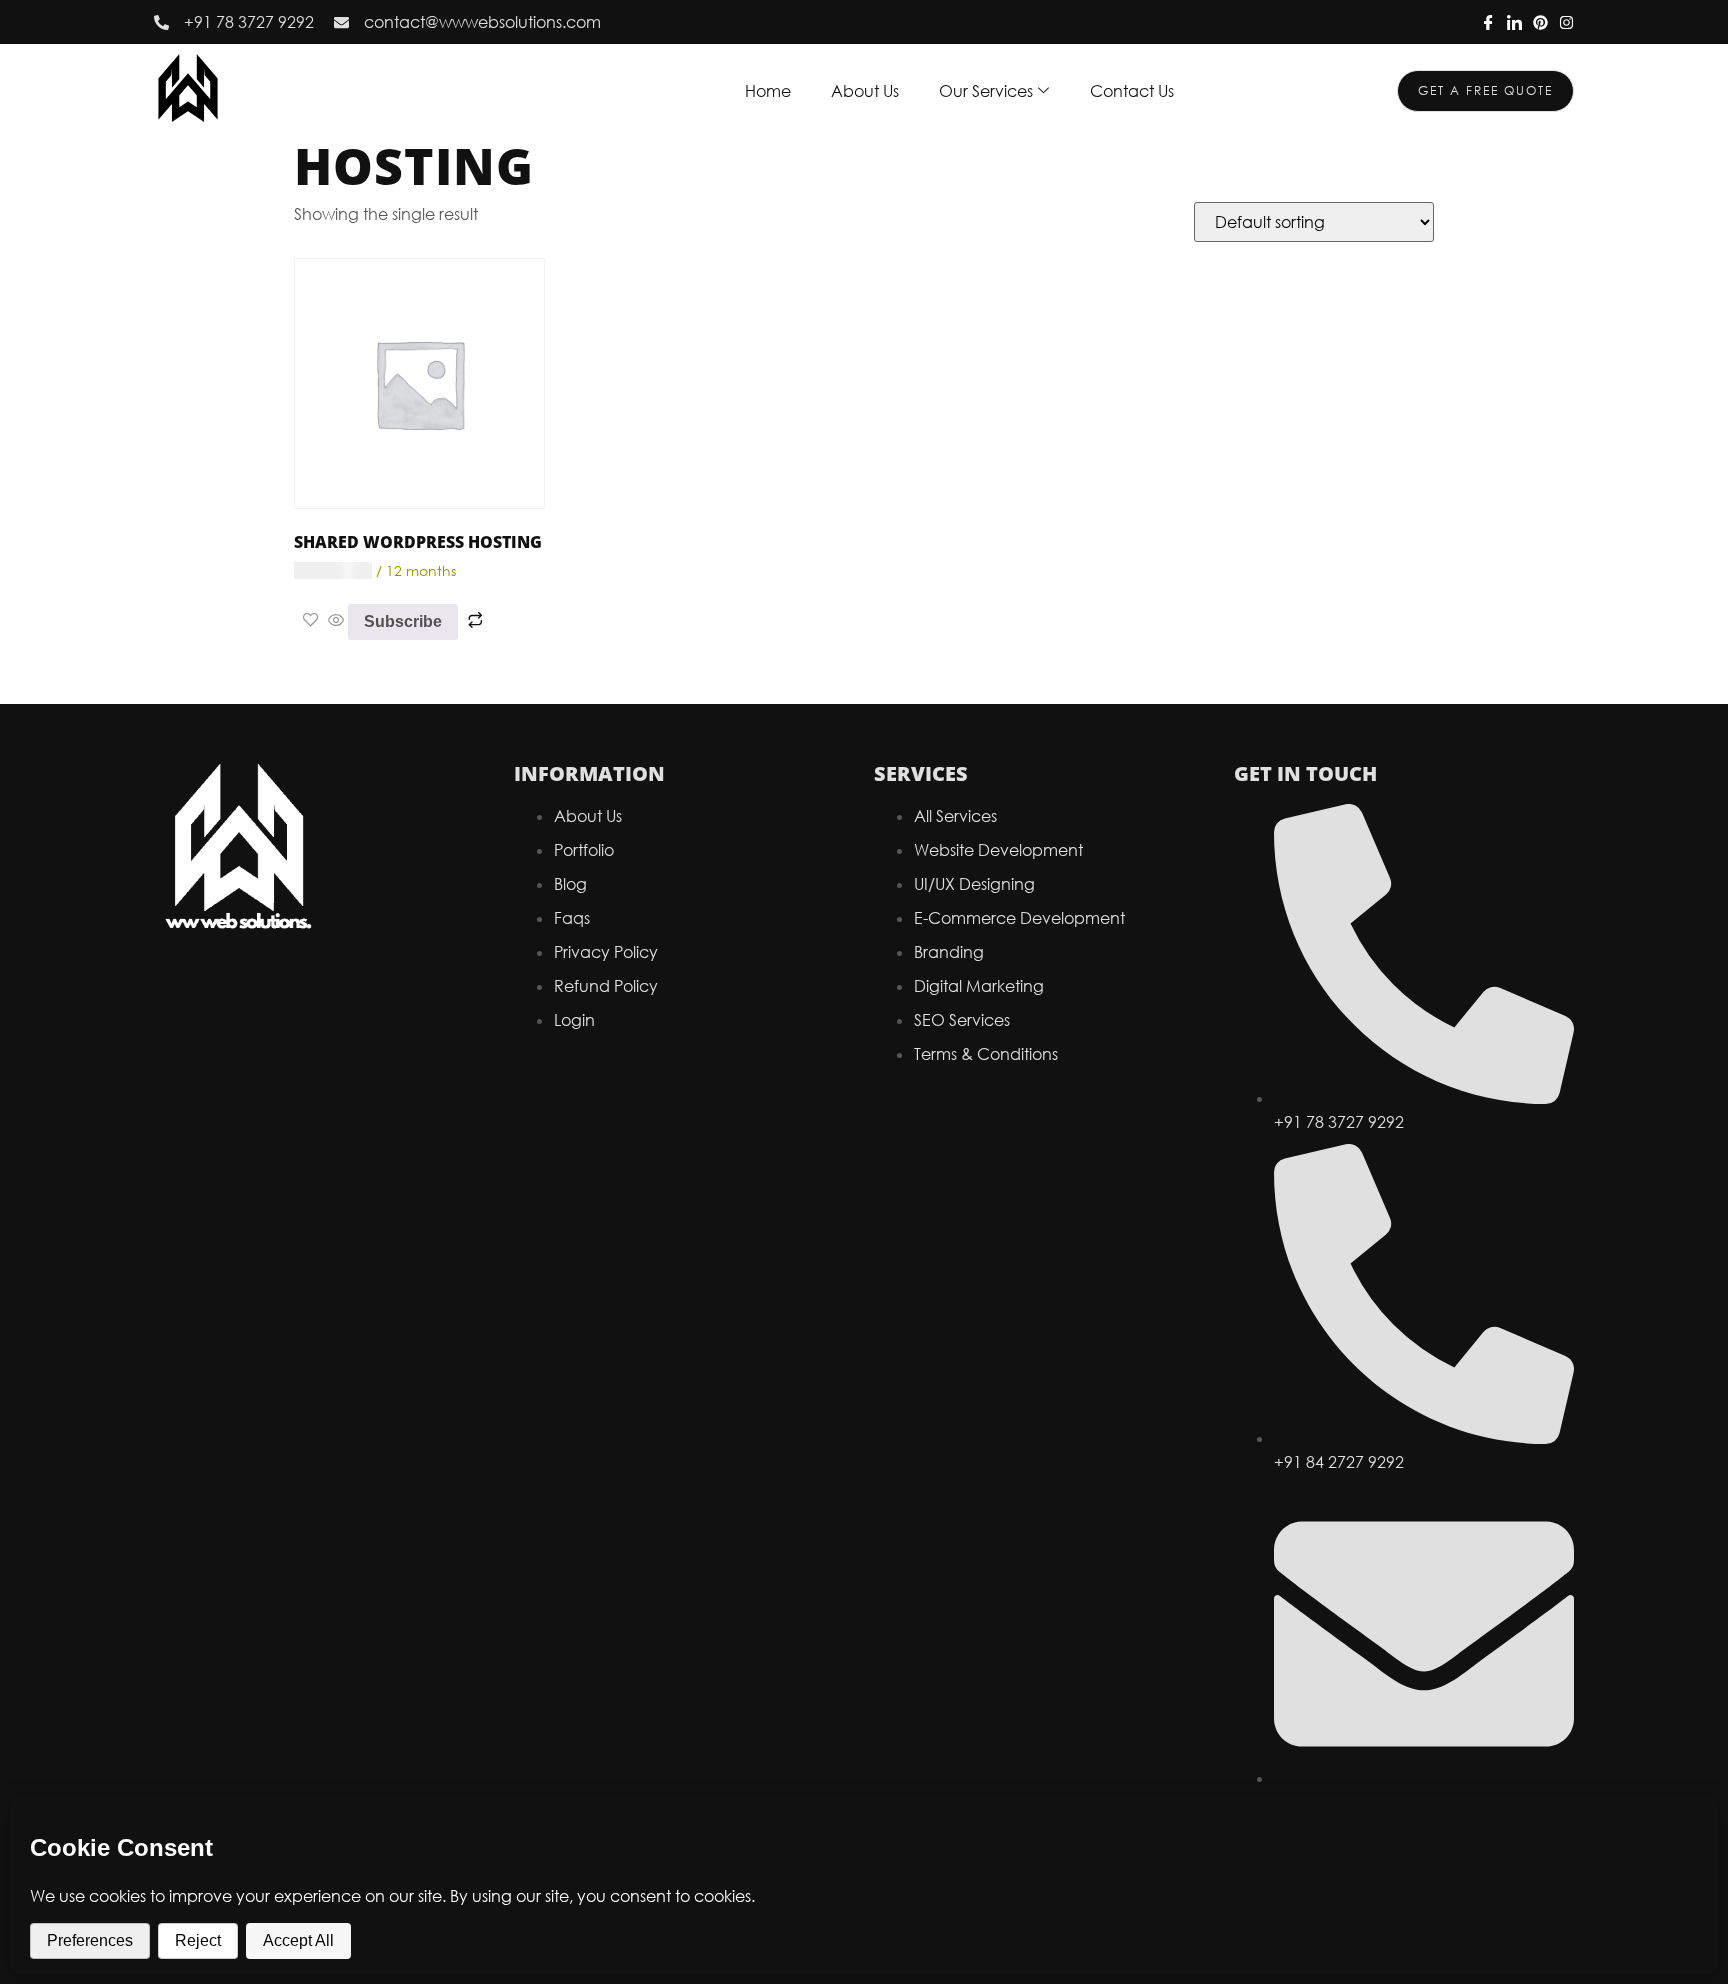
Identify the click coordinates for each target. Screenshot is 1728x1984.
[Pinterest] (1540, 22)
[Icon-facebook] (1488, 22)
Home (768, 91)
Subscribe (403, 621)
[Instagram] (1566, 22)
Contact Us (1132, 91)
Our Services (986, 91)
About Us (865, 91)
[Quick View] (336, 621)
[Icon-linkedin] (1514, 22)
